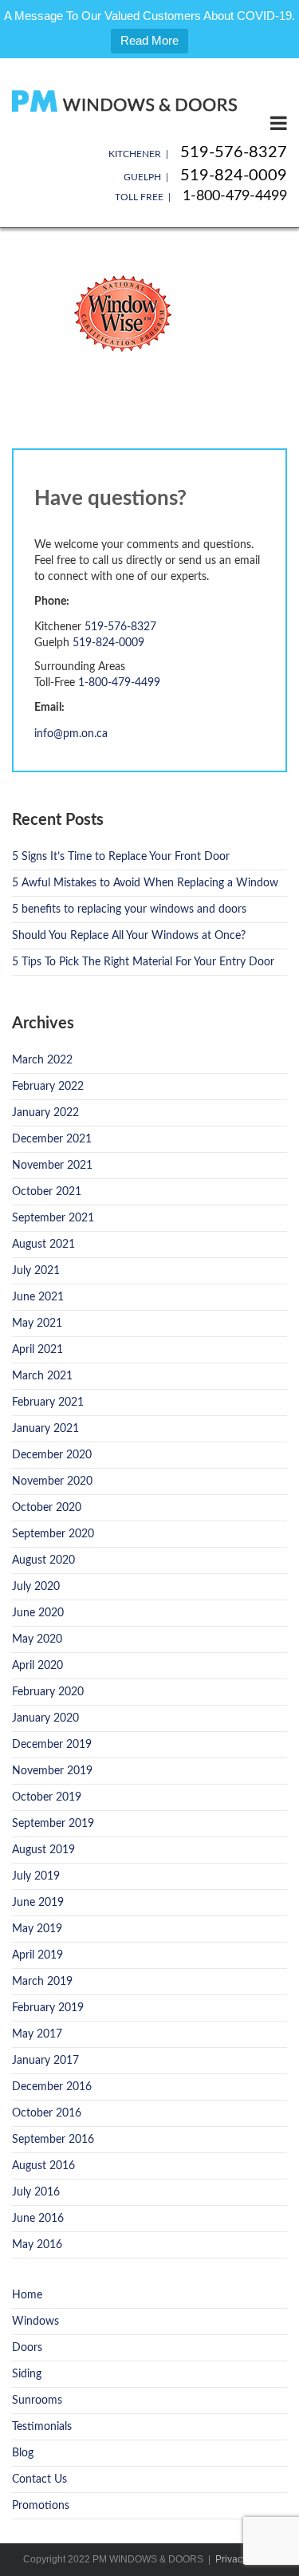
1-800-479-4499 (235, 196)
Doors (27, 2348)
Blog (23, 2453)
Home (27, 2295)
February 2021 (48, 1402)
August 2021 (43, 1245)
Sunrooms (37, 2400)
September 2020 (53, 1534)
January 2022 (45, 1113)
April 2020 (37, 1666)
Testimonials (42, 2427)
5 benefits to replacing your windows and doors (129, 909)
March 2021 (42, 1376)
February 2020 (48, 1692)
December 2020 (52, 1455)
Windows (35, 2322)
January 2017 (45, 2061)
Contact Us (39, 2479)
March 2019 (42, 1982)
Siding (27, 2374)
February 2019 (48, 2008)
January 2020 (45, 1718)
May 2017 (37, 2034)
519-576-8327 (234, 152)
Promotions (41, 2506)
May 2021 (37, 1324)
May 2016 (37, 2245)
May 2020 (37, 1639)
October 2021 (47, 1192)
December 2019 (52, 1745)
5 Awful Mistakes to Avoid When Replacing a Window (145, 883)
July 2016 (36, 2192)
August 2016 (43, 2166)
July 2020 (36, 1587)
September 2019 (53, 1824)
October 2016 (47, 2113)
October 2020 (47, 1508)
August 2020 (43, 1560)
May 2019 (37, 1929)
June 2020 (38, 1613)
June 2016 (38, 2219)
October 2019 (47, 1797)
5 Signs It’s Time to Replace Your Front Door (121, 857)
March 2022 (42, 1060)
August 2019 (43, 1850)
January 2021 (45, 1429)
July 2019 (36, 1876)
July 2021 (36, 1271)
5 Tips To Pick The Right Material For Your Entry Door (143, 962)
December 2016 (52, 2087)
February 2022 (48, 1087)
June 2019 (38, 1903)
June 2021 (38, 1297)
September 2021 (53, 1218)
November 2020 (52, 1481)
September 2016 (53, 2140)
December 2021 (52, 1139)
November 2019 (52, 1771)
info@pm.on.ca (71, 734)
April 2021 (37, 1350)
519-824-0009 (234, 176)
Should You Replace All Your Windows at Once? (129, 936)
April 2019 (37, 1955)
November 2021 (52, 1166)
